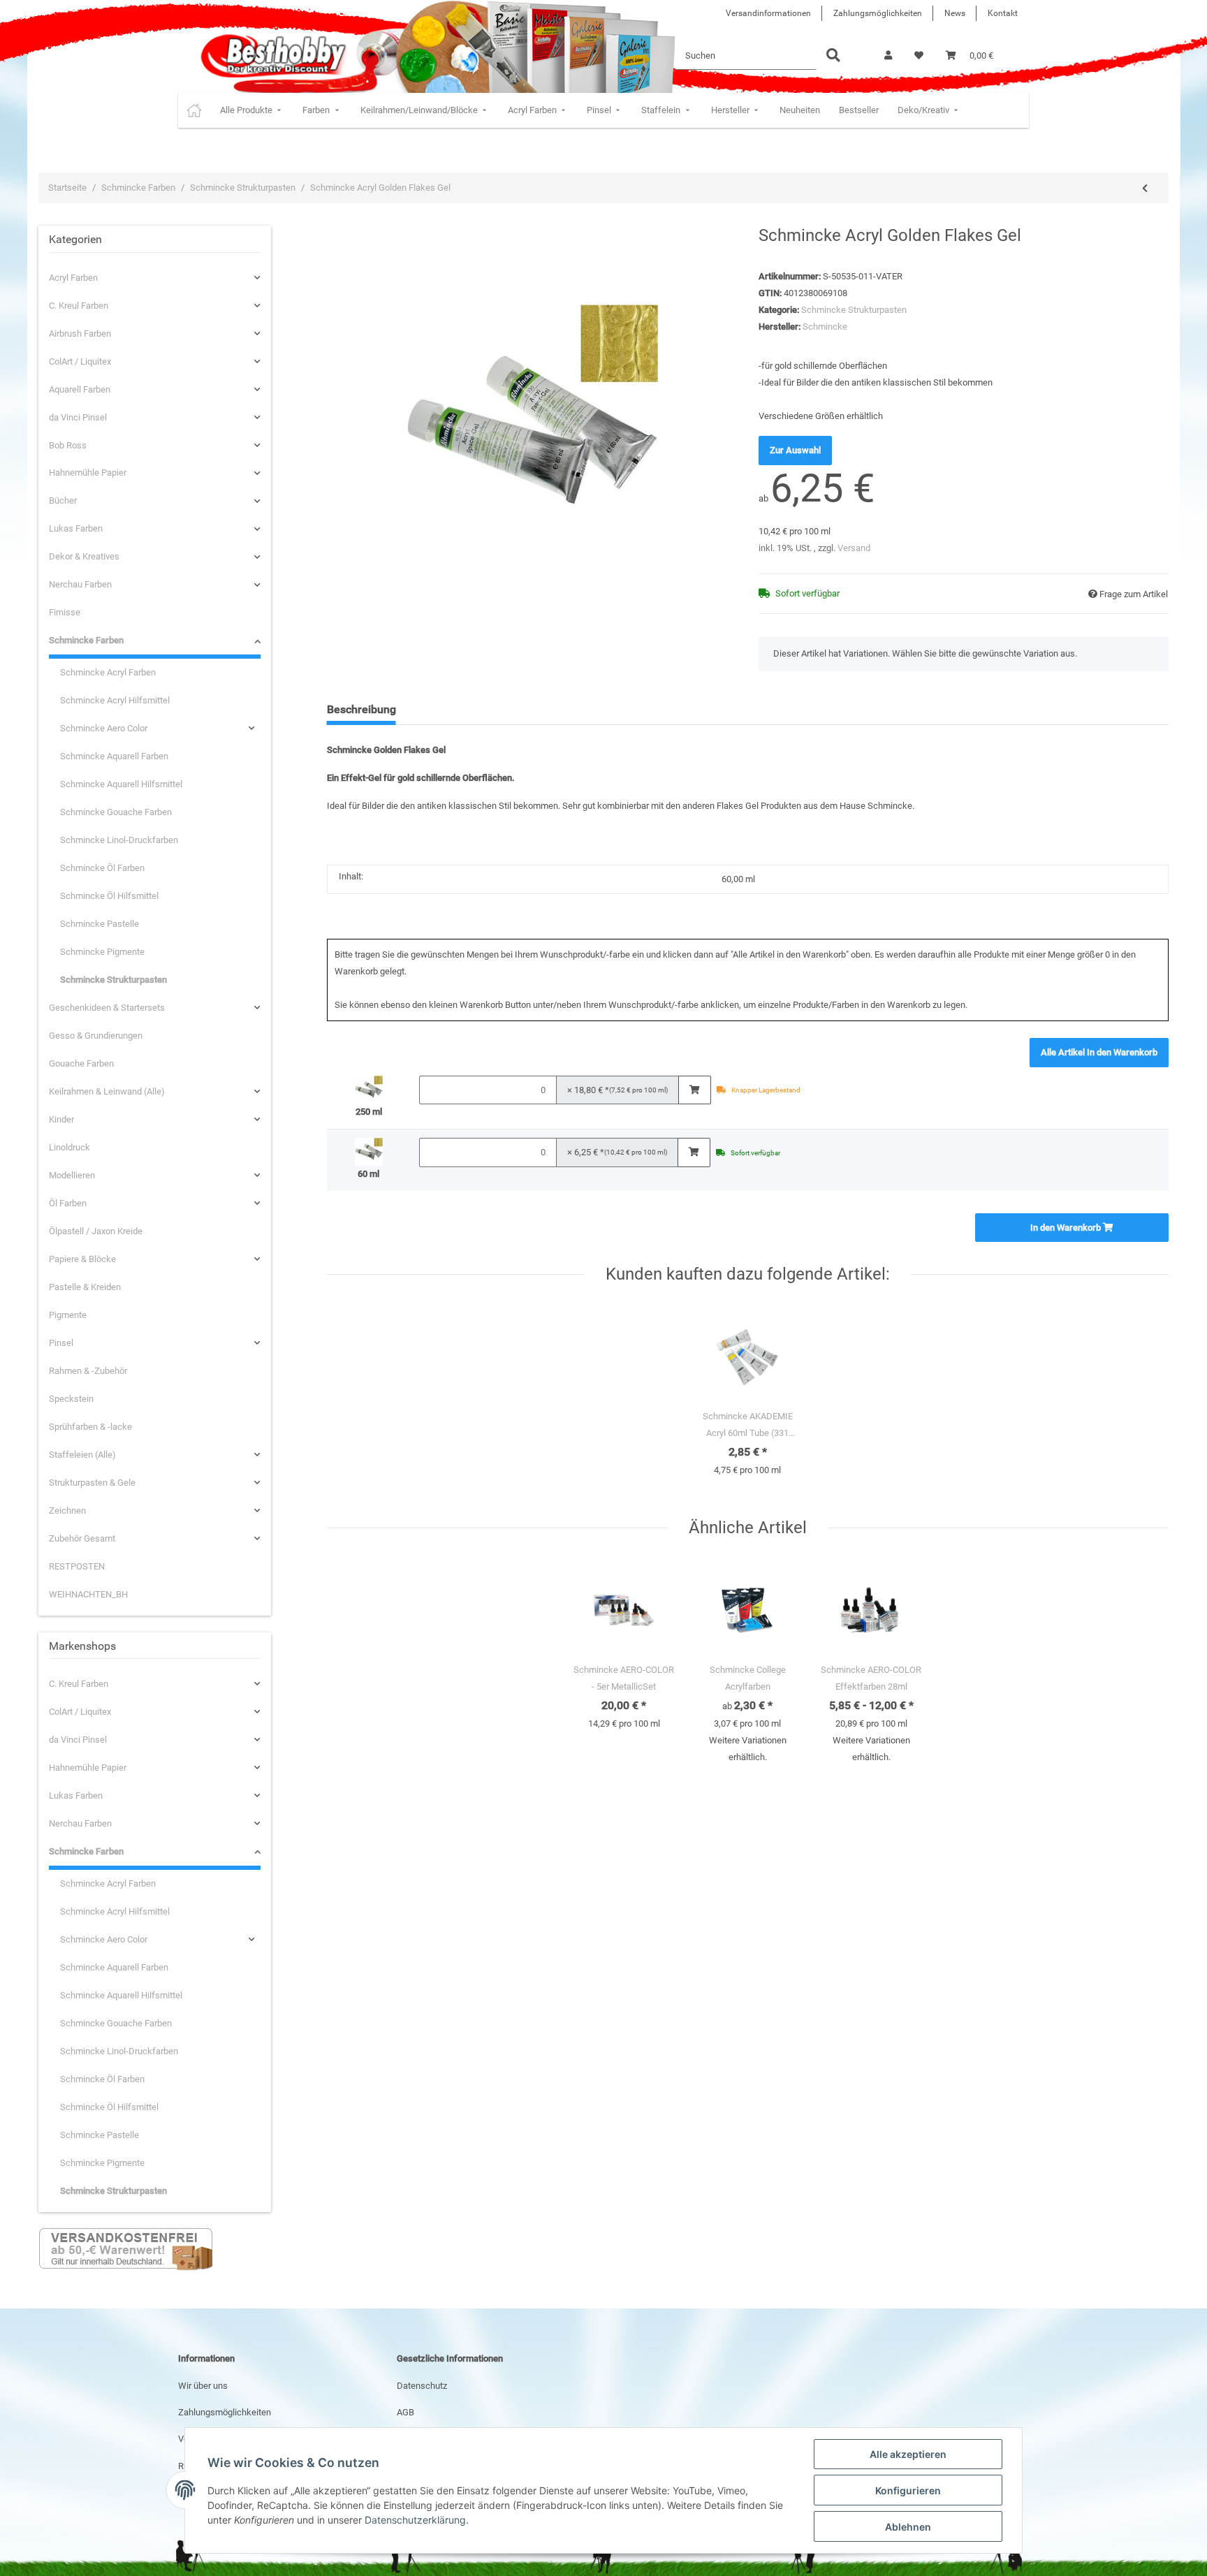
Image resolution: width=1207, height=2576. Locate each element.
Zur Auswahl (795, 450)
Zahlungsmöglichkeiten (878, 13)
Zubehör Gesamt (82, 1538)
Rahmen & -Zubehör (88, 1371)
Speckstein (71, 1399)
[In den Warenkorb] (695, 1090)
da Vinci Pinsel (78, 417)
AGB (405, 2412)
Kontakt (1003, 13)
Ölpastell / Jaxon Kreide (96, 1231)
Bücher (63, 500)
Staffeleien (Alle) (82, 1455)
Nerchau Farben (80, 584)
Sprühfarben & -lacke (90, 1427)
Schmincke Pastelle (100, 924)
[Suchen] (833, 56)
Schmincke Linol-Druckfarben (119, 840)
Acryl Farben (73, 278)
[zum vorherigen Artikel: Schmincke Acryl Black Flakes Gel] (1145, 189)
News (955, 13)
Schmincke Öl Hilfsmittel (109, 896)
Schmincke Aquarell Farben (114, 756)
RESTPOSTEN (77, 1566)
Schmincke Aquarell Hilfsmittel (121, 784)
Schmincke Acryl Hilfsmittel (115, 700)
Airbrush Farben (80, 334)
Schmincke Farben (86, 640)
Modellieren (72, 1175)
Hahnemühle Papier (88, 473)
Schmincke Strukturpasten (854, 310)
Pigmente (68, 1315)
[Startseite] (194, 110)
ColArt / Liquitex (80, 361)
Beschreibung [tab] (361, 709)
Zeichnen (67, 1510)
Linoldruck (70, 1147)
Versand (854, 548)
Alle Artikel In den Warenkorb (1099, 1052)
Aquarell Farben (80, 389)
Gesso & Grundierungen (96, 1035)
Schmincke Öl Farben (102, 868)
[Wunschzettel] (919, 56)
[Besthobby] (272, 56)
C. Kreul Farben (79, 306)
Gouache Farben (81, 1063)
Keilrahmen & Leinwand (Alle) (107, 1091)
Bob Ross (68, 445)
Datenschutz (422, 2386)
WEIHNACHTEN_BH (88, 1594)
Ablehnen (908, 2527)
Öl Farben (68, 1203)
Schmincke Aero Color (104, 728)
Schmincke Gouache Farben (116, 812)
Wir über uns (203, 2386)
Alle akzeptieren (908, 2454)
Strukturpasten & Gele (92, 1483)
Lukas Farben (76, 528)
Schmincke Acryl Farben (108, 672)
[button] (888, 56)
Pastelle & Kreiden (85, 1287)
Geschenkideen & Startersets (107, 1008)
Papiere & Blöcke (82, 1259)
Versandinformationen (768, 13)
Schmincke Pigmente (102, 952)
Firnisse (65, 612)
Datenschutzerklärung (415, 2520)
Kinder (61, 1119)
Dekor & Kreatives (84, 556)
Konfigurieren (908, 2490)
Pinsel (61, 1343)
